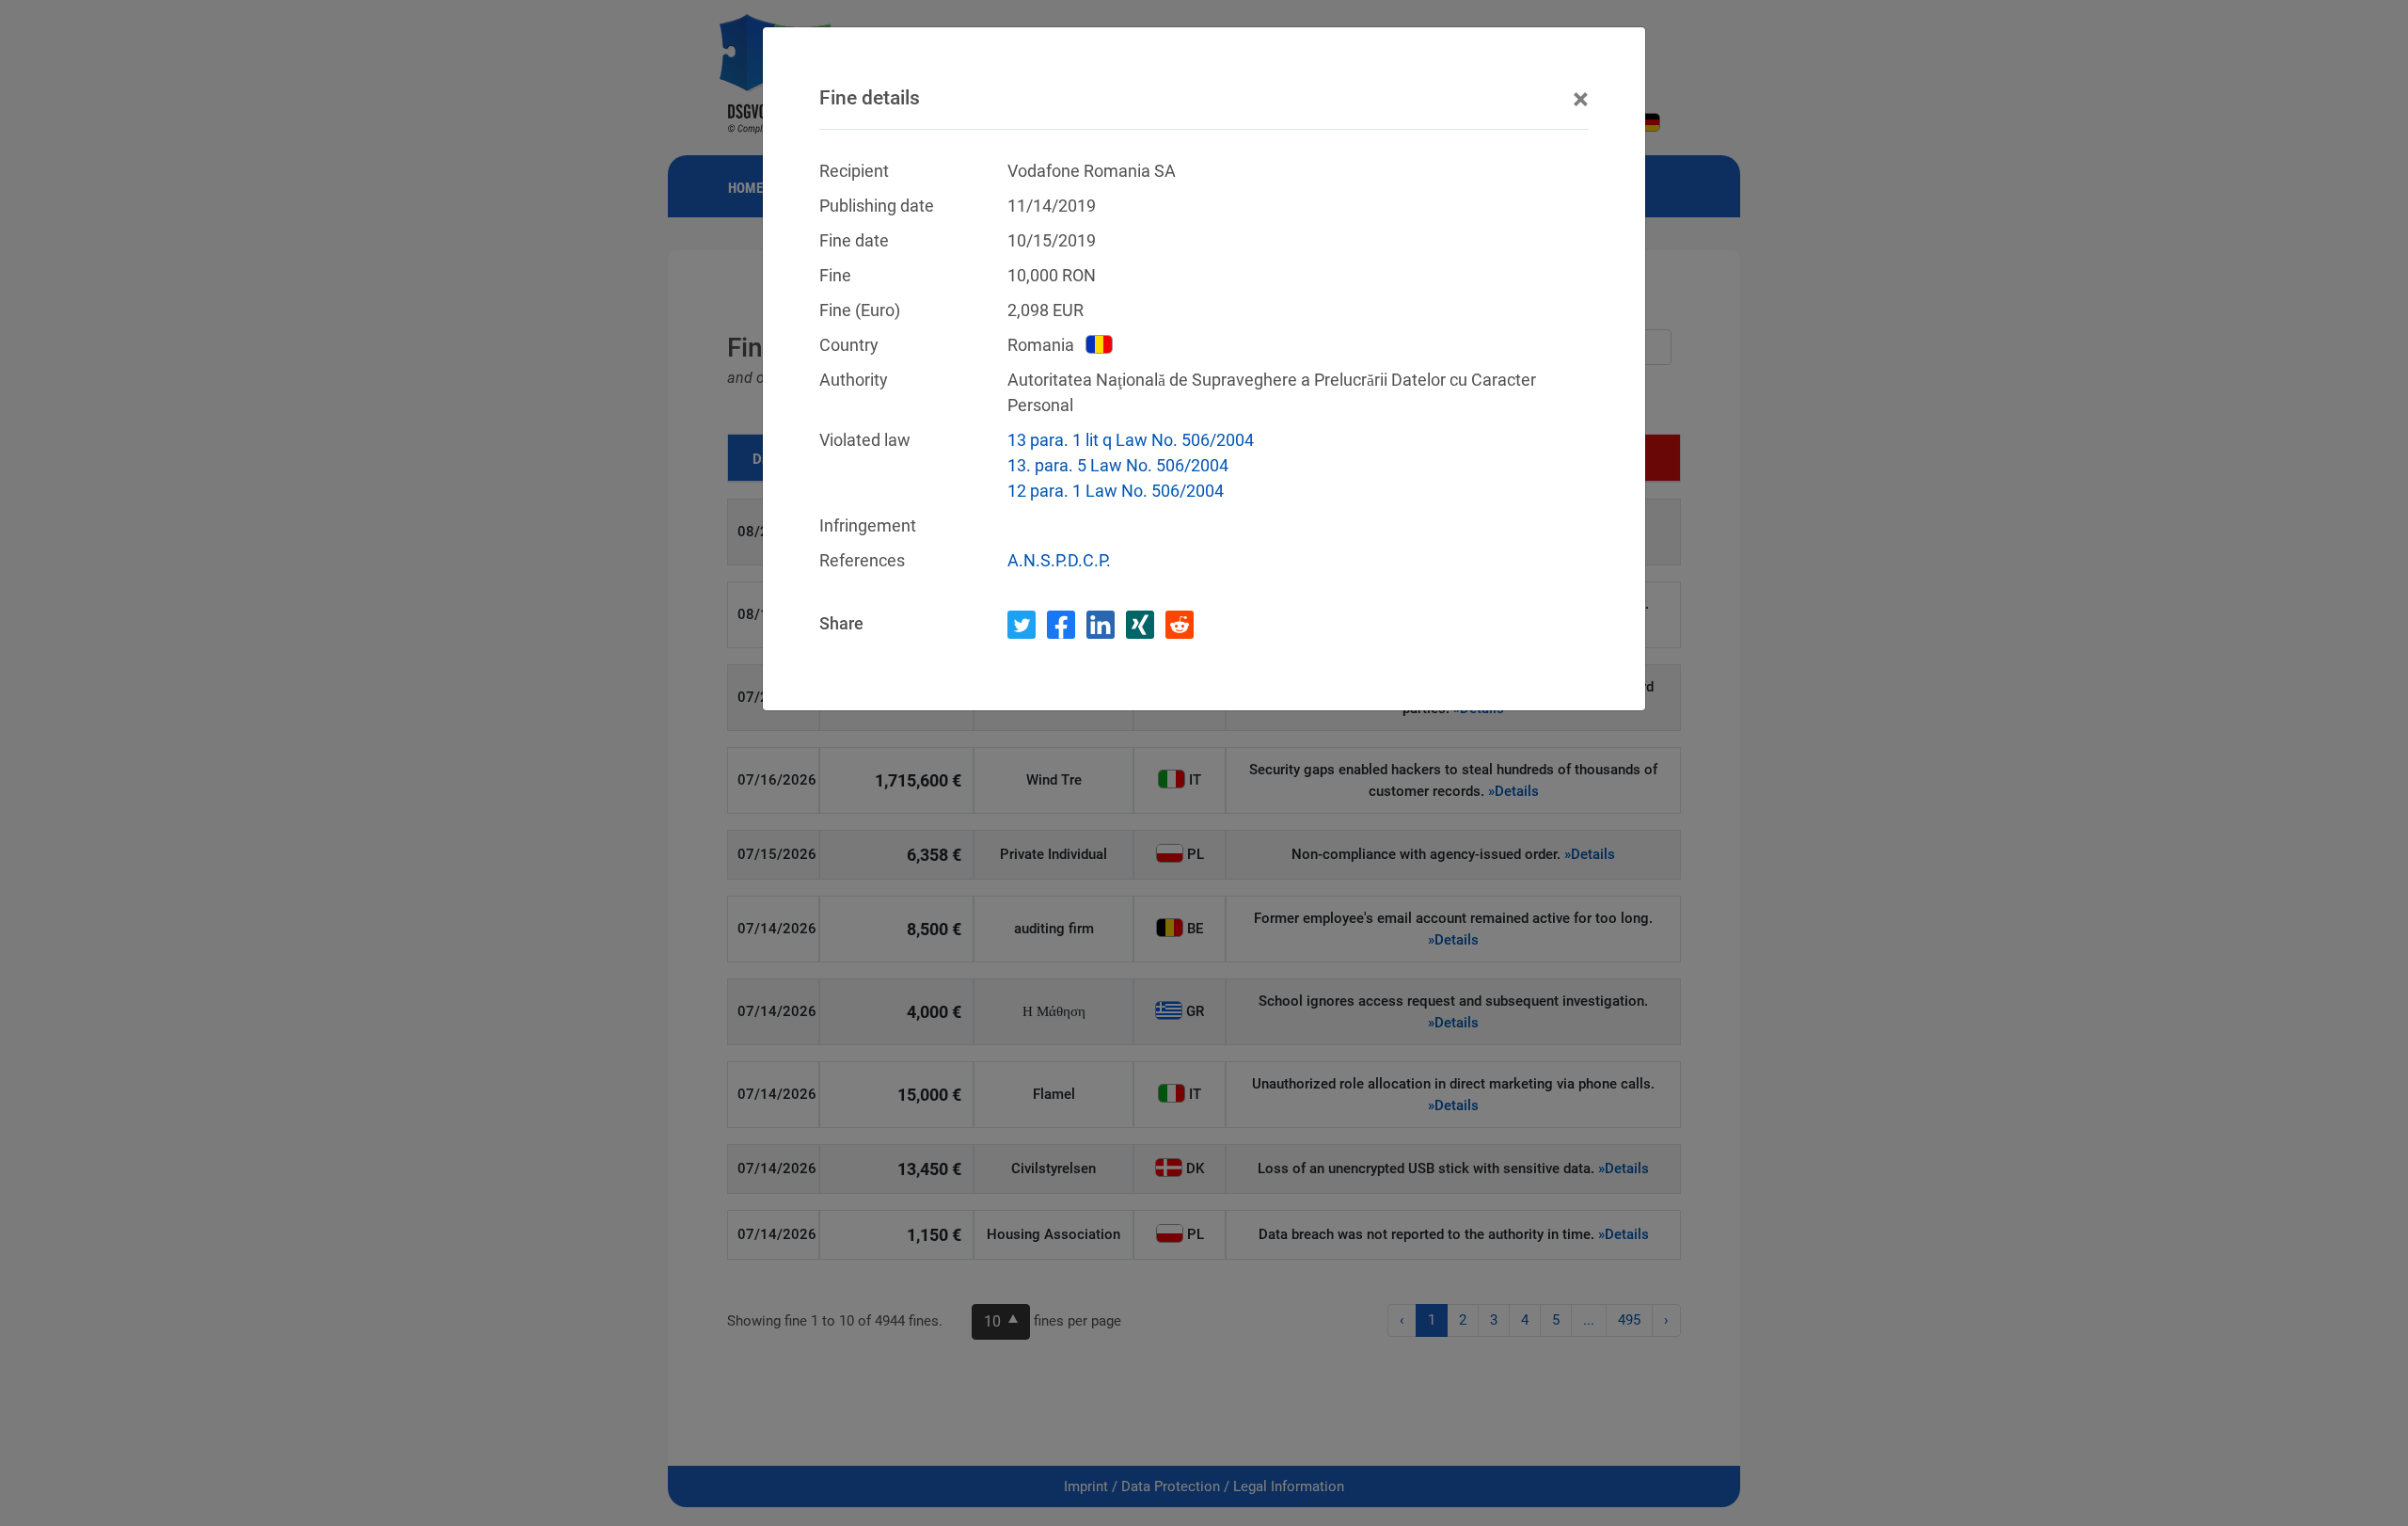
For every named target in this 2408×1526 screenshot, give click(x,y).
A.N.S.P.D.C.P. (1059, 560)
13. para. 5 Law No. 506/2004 (1118, 465)
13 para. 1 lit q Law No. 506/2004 (1131, 440)
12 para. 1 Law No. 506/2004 (1116, 491)
